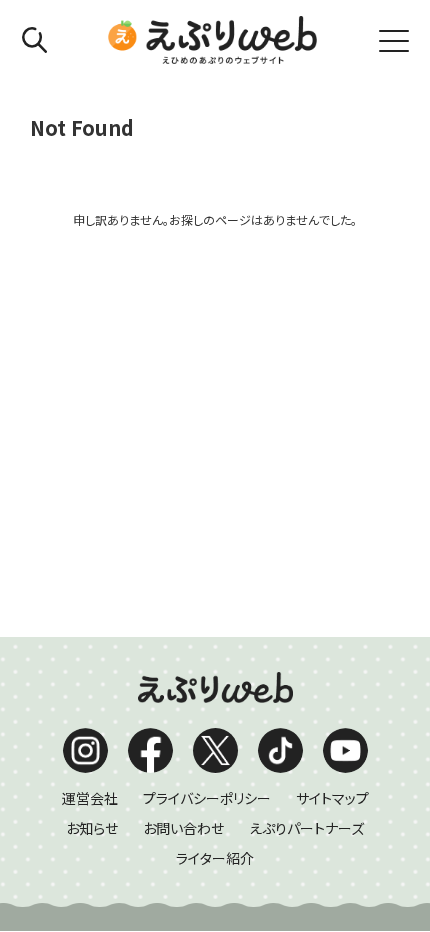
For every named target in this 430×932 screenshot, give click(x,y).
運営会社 (90, 798)
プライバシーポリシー (207, 798)
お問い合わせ (183, 828)
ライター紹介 (215, 858)
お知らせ (92, 828)
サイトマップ (332, 798)
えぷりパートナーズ (306, 828)
